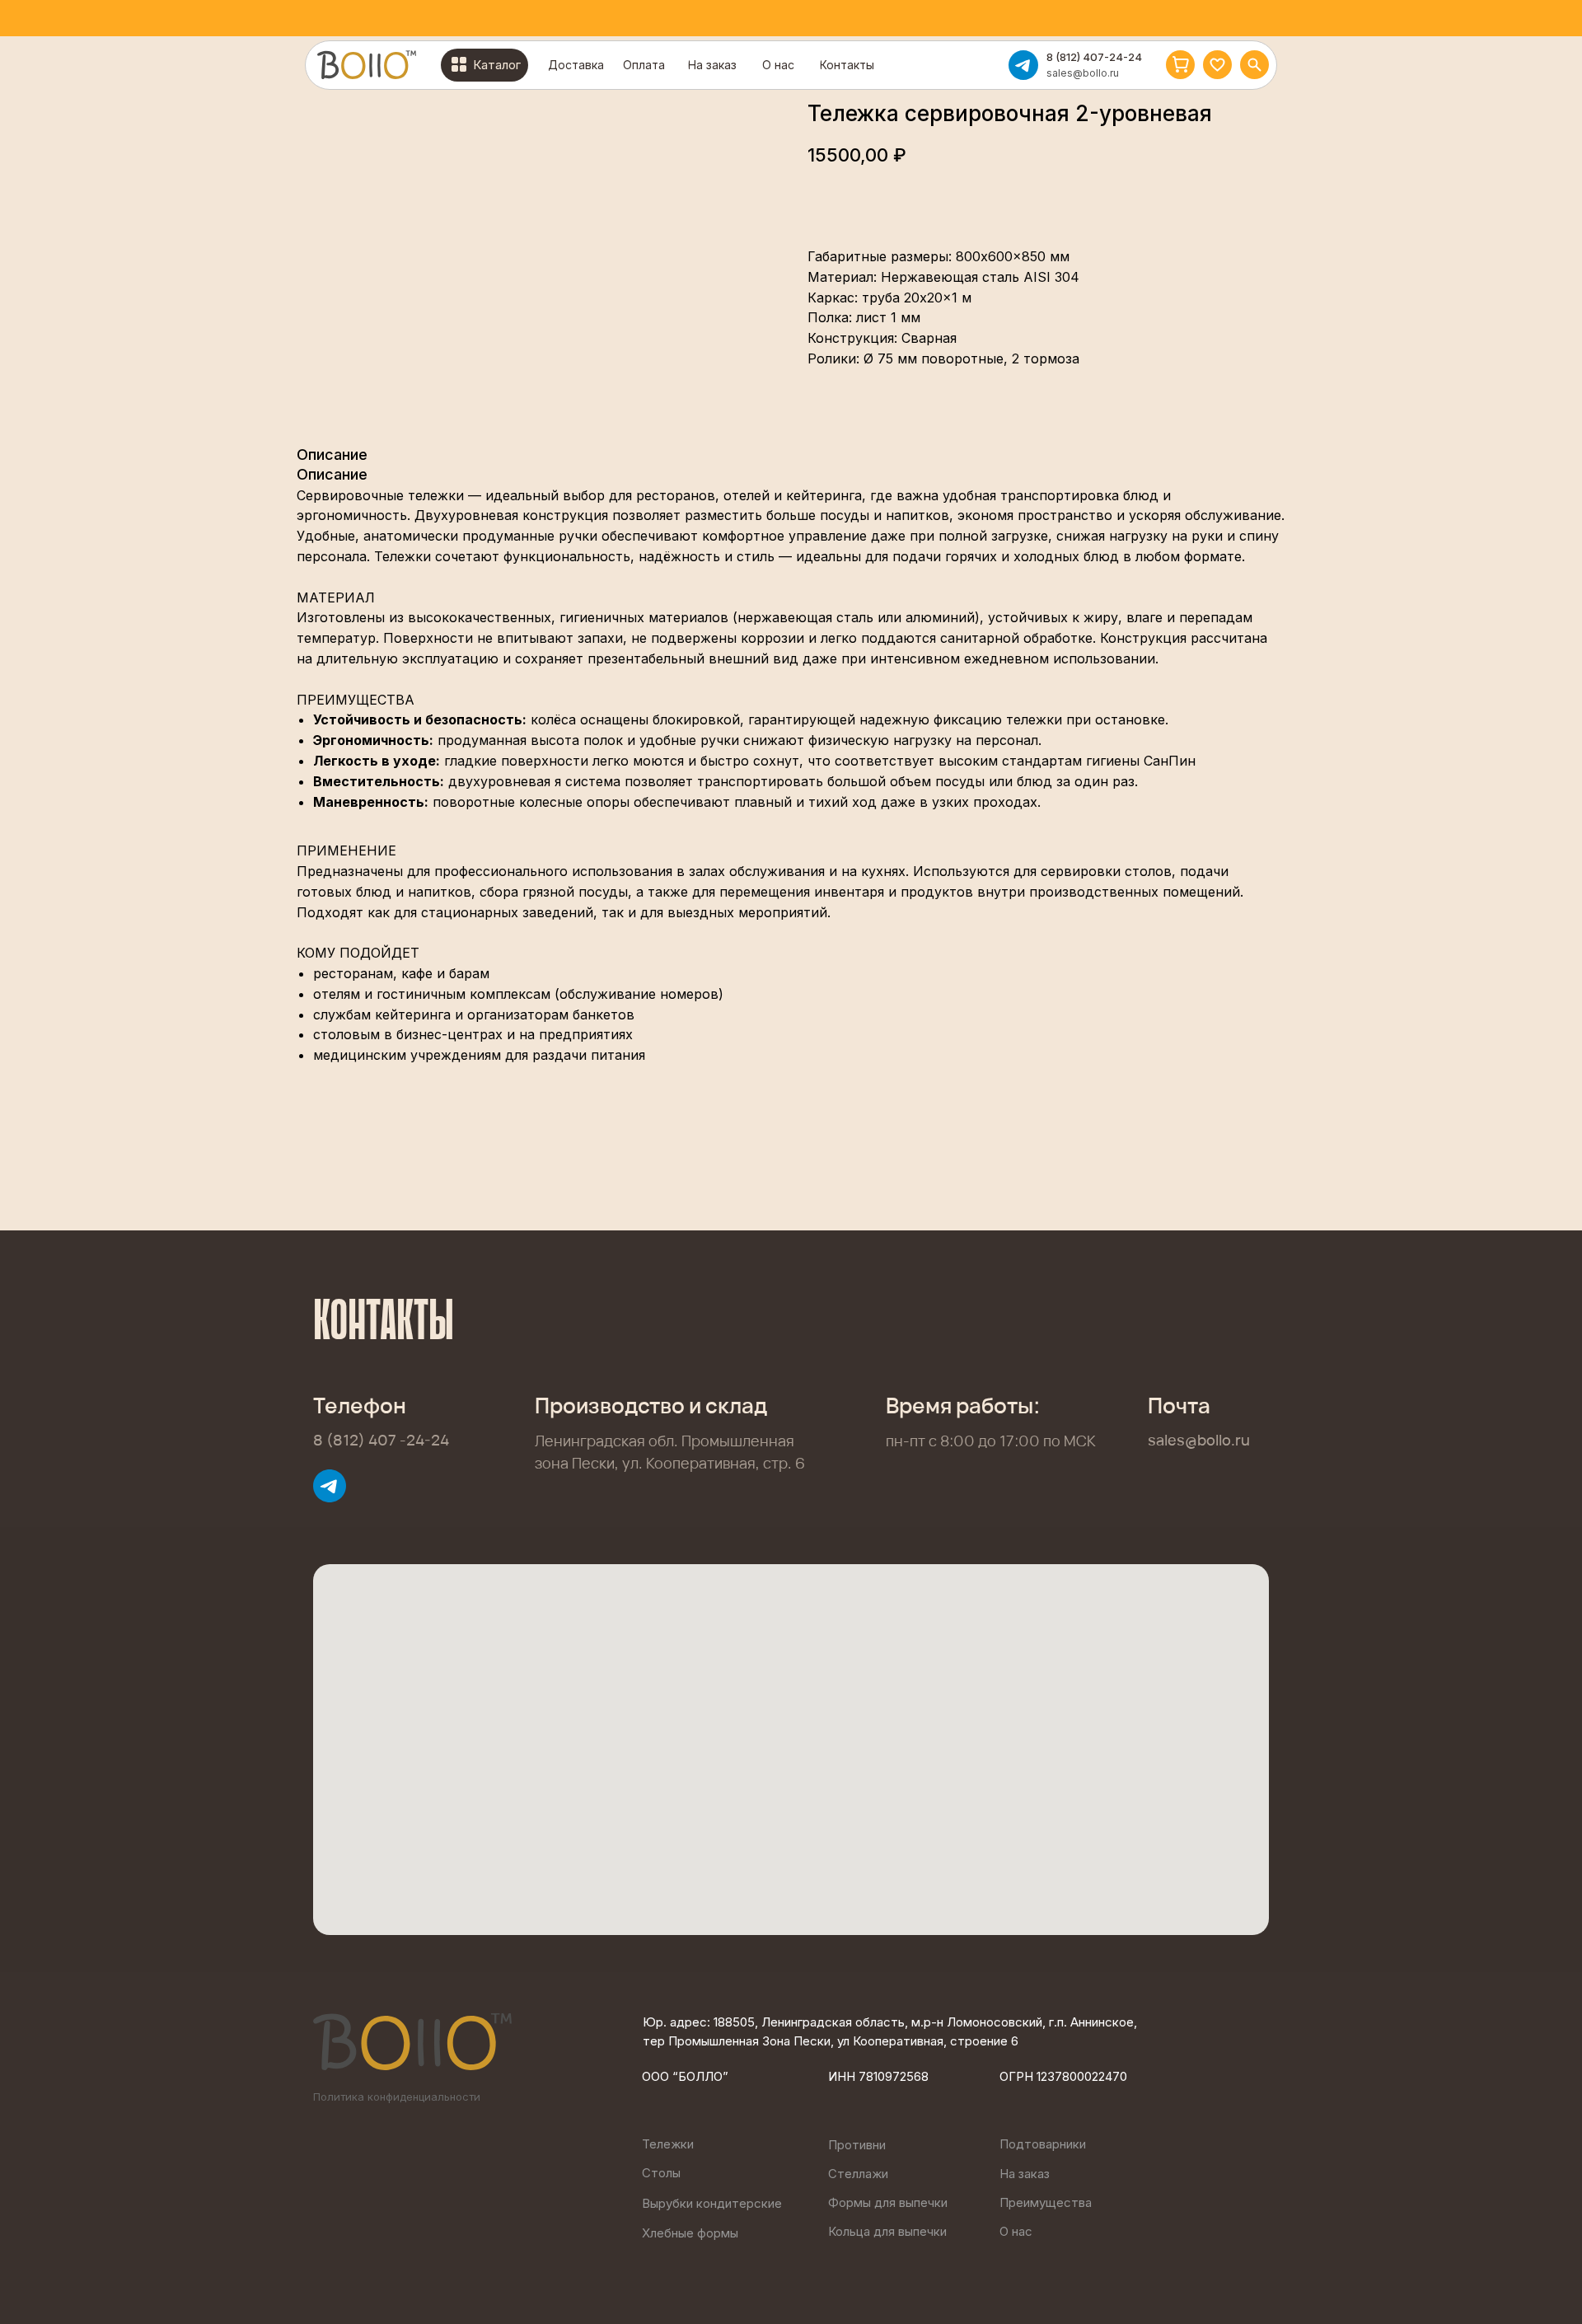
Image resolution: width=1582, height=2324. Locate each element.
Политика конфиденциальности (397, 2097)
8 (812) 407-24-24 (1094, 57)
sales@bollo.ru (1083, 73)
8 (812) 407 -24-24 (381, 1440)
